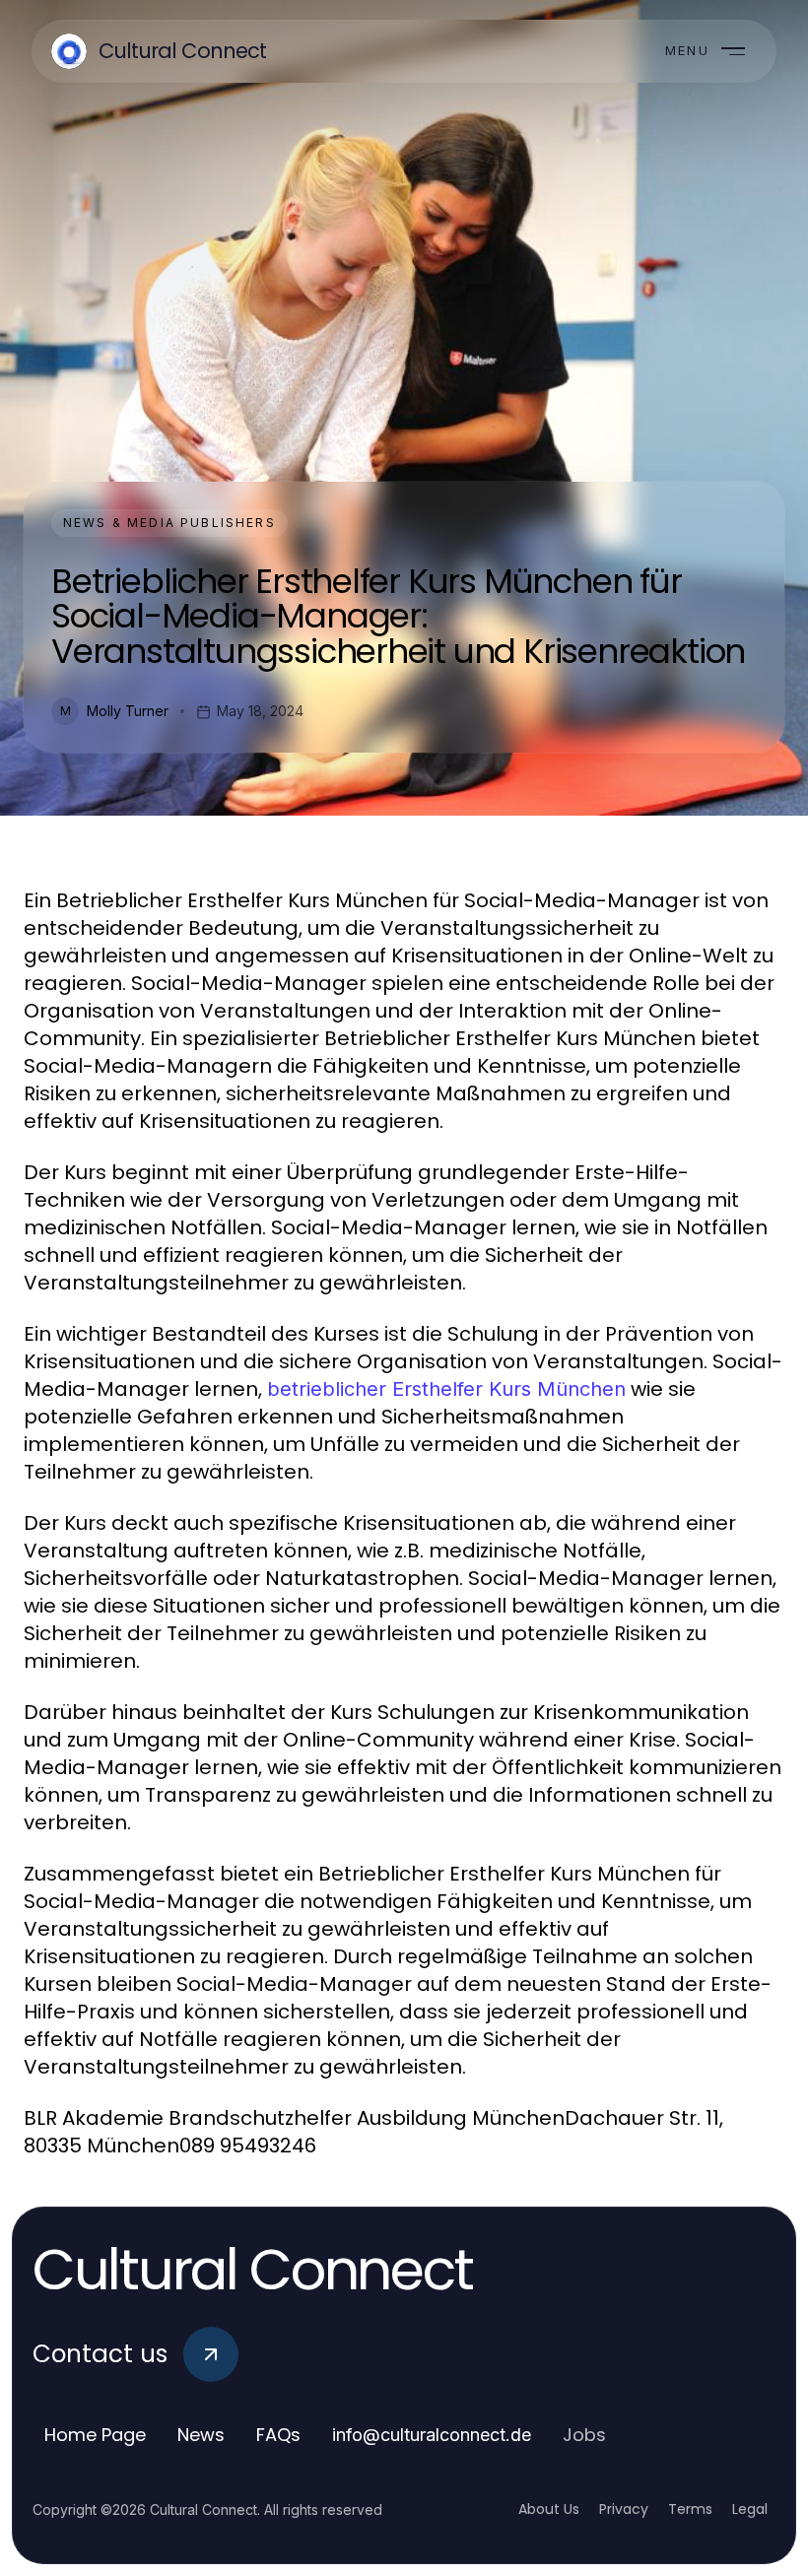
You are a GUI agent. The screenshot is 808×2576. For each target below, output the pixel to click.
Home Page (95, 2435)
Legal (750, 2509)
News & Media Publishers (169, 523)
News (201, 2435)
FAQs (278, 2435)
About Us (549, 2509)
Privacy (624, 2509)
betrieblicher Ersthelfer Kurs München (446, 1389)
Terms (690, 2509)
